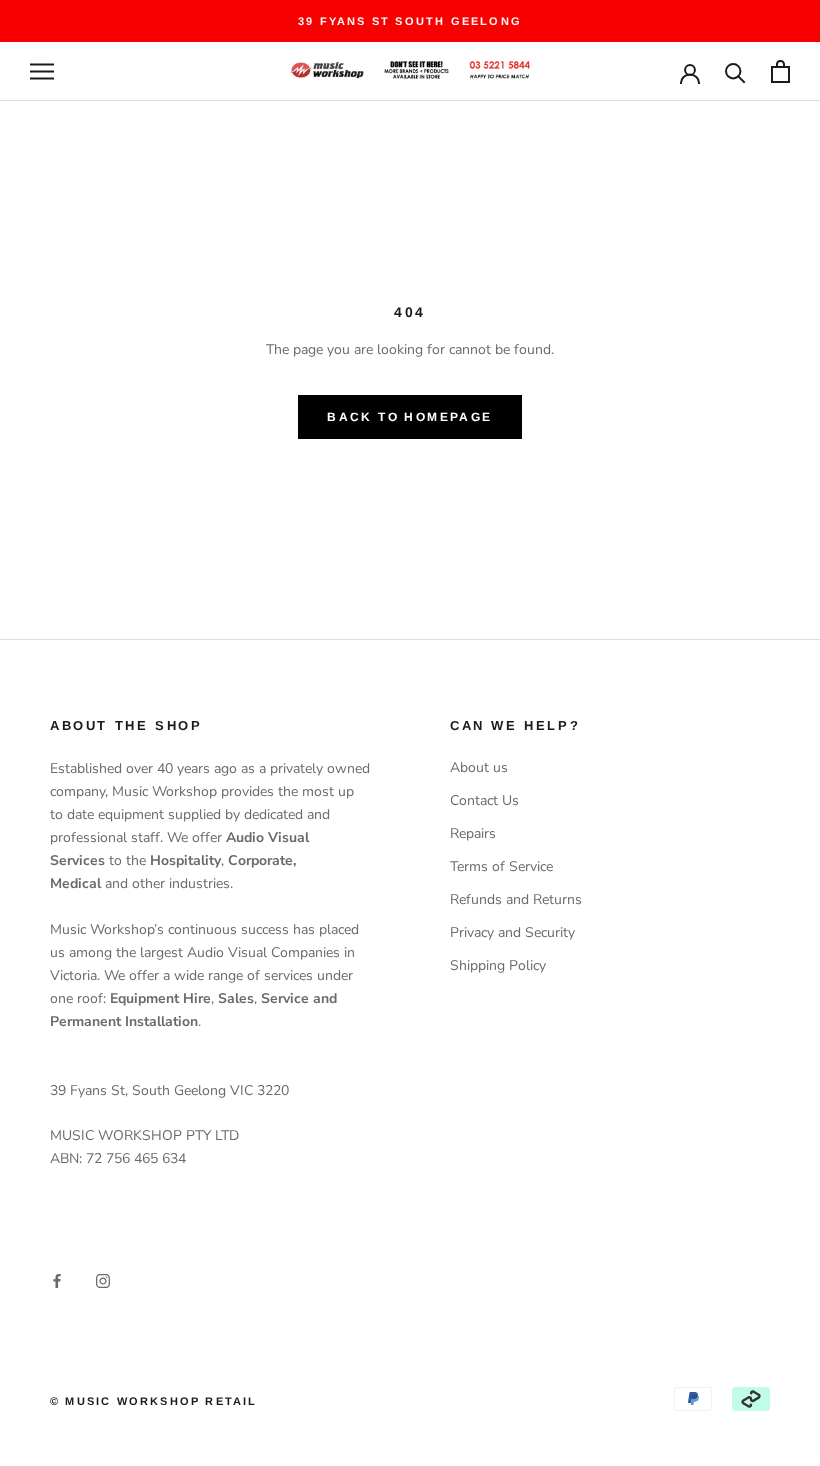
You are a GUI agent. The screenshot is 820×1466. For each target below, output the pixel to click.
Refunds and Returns (516, 899)
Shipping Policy (498, 965)
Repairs (473, 833)
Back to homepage (409, 417)
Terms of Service (501, 866)
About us (479, 767)
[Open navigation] (42, 71)
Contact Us (484, 800)
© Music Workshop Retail (154, 1401)
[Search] (735, 71)
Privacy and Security (512, 932)
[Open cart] (780, 71)
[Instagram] (103, 1279)
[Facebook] (57, 1279)
